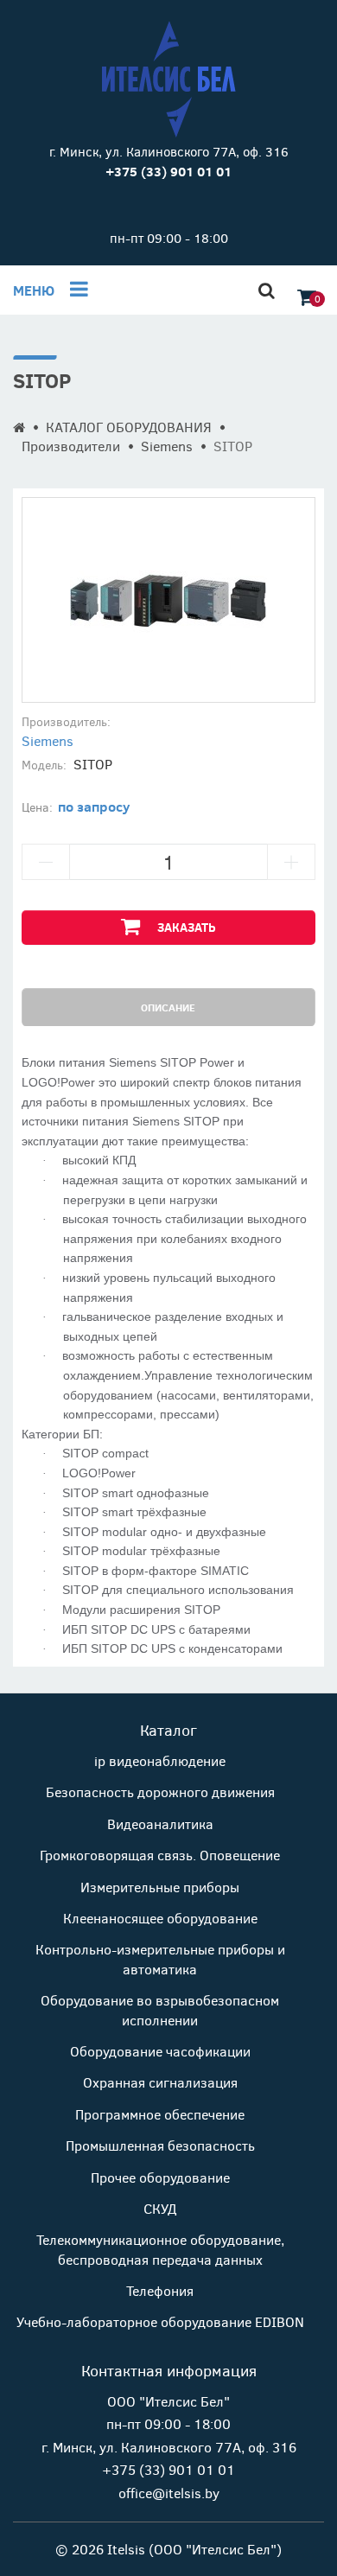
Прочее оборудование (160, 2177)
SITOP (233, 446)
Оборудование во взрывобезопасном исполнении (160, 2009)
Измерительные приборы (160, 1887)
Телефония (160, 2290)
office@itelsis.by (169, 2493)
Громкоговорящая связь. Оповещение (160, 1855)
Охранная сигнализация (160, 2082)
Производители (71, 446)
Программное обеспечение (160, 2114)
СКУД (160, 2208)
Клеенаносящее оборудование (160, 1918)
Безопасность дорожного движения (160, 1792)
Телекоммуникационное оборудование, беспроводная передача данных (160, 2249)
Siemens (167, 446)
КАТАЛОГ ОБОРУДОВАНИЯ (129, 427)
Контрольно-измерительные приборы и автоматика (160, 1958)
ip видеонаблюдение (160, 1760)
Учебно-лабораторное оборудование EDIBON (160, 2321)
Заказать (187, 927)
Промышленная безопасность (160, 2145)
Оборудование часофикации (160, 2051)
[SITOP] (168, 600)
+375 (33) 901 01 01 (168, 2469)
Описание (168, 1007)
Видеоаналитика (160, 1824)
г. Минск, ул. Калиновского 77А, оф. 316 (169, 151)
